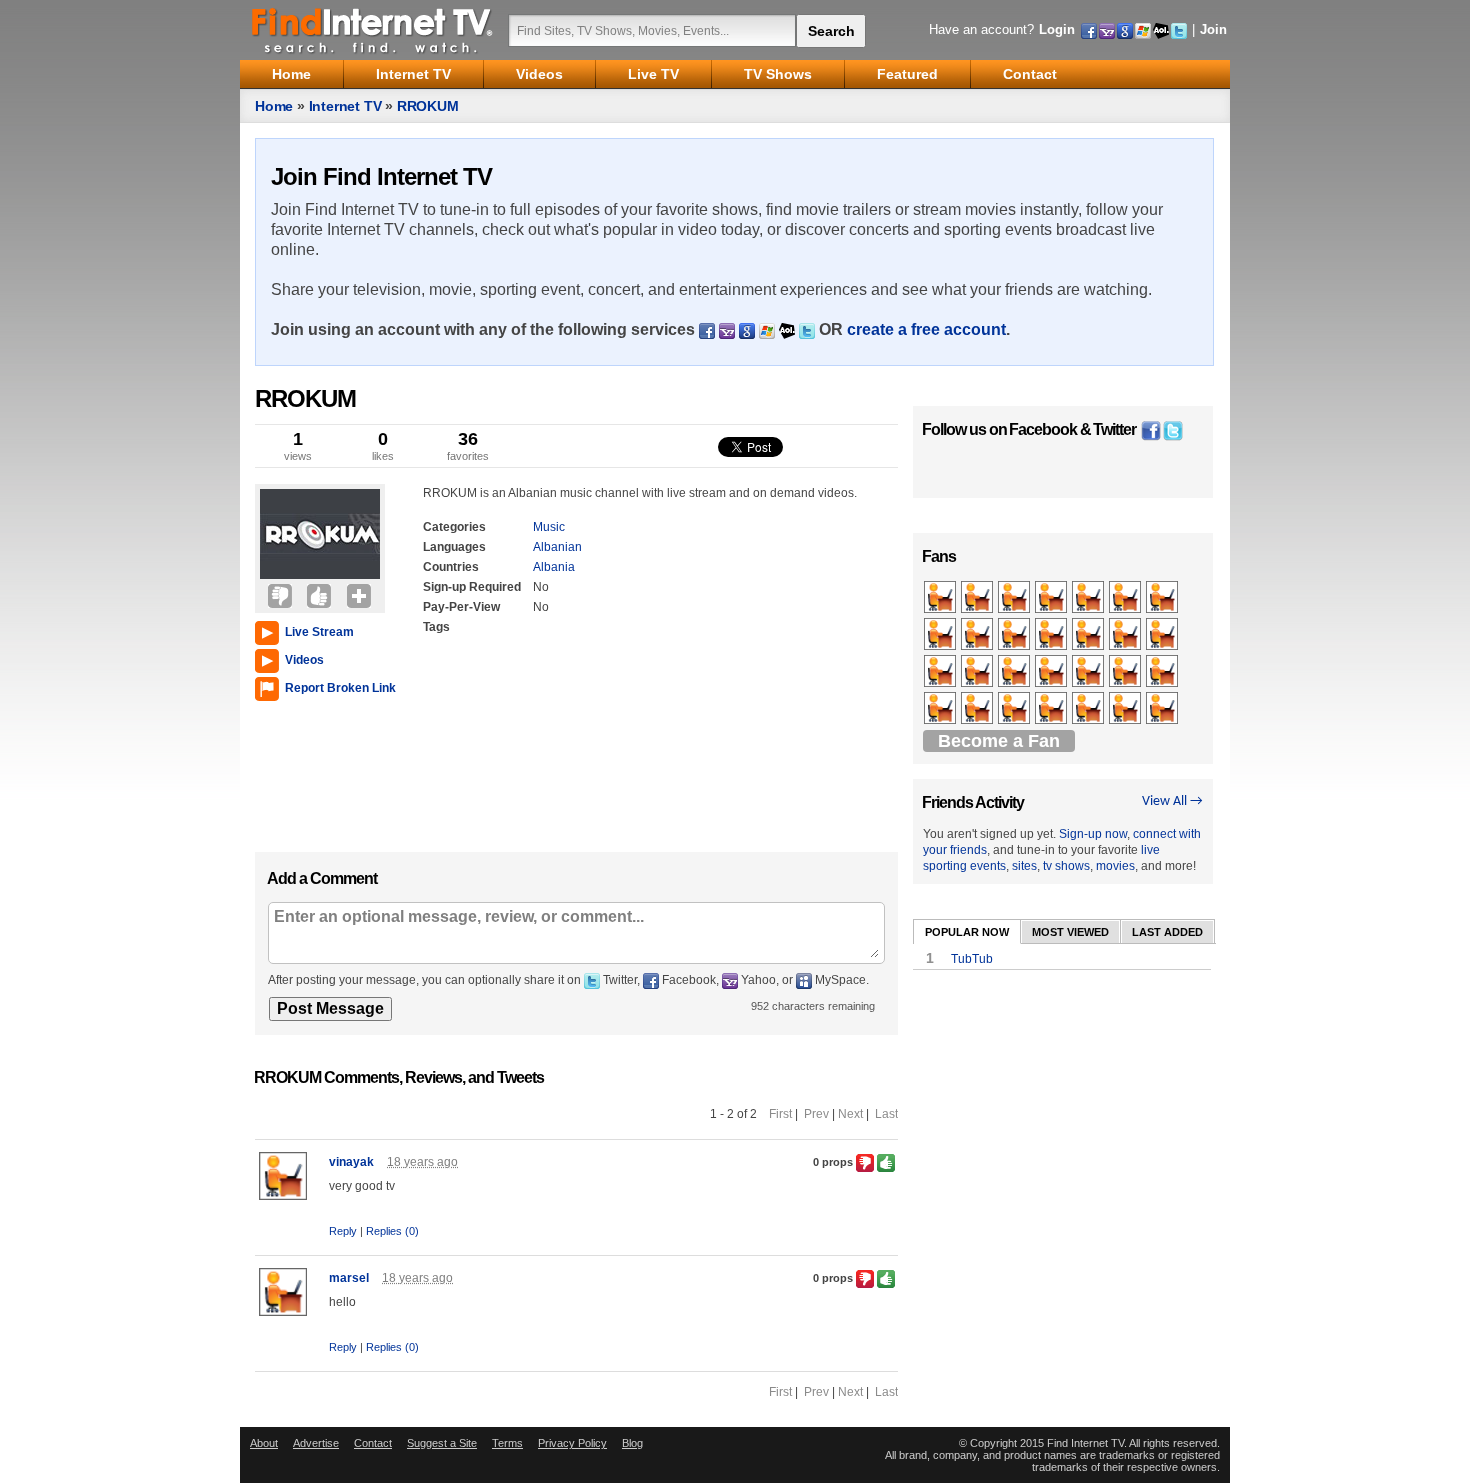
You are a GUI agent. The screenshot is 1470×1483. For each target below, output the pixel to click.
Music (549, 527)
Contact (373, 1443)
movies (1115, 866)
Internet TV (345, 106)
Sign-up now (1093, 834)
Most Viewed (1070, 932)
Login (1057, 29)
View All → (1172, 801)
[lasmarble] (978, 598)
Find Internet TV (373, 30)
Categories (454, 527)
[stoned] (978, 635)
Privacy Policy (572, 1443)
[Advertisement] (315, 772)
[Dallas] (1015, 709)
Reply (343, 1231)
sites (1024, 866)
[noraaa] (1052, 635)
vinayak (351, 1162)
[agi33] (1126, 598)
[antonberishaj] (941, 635)
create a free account (926, 329)
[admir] (1126, 635)
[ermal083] (1089, 672)
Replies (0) (392, 1231)
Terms (507, 1443)
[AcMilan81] (1163, 635)
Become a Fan (999, 741)
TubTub (972, 959)
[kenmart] (1052, 709)
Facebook (1043, 429)
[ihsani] (1052, 598)
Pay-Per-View (461, 607)
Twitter (1114, 429)
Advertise (316, 1443)
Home (274, 106)
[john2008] (978, 709)
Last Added (1167, 932)
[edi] (1126, 709)
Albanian (557, 547)
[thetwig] (1015, 635)
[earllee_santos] (1089, 598)
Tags (436, 627)
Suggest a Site (442, 1443)
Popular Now (967, 932)
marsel (349, 1278)
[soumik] (1089, 709)
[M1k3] (1052, 672)
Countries (451, 567)
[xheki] (1163, 672)
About (264, 1443)
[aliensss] (1015, 672)
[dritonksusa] (1089, 635)
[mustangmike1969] (941, 709)
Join (1213, 29)
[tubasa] (941, 598)
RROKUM (428, 106)
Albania (554, 567)
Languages (454, 547)
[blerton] (941, 672)
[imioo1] (1163, 598)
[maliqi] (1126, 672)
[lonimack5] (1015, 598)
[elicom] (978, 672)
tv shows (1066, 866)
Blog (632, 1443)
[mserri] (1163, 709)
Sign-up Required (472, 587)
